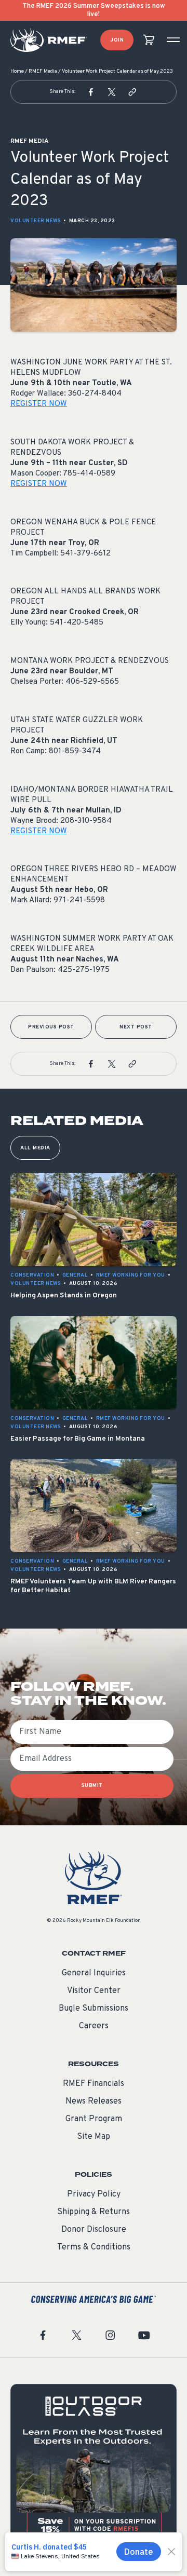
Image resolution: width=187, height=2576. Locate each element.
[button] (91, 92)
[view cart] (149, 40)
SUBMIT (92, 1786)
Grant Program (94, 2119)
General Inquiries (94, 1973)
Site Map (94, 2137)
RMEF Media (43, 71)
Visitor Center (94, 1991)
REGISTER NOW (39, 404)
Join (117, 40)
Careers (94, 2026)
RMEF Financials (94, 2084)
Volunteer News (36, 221)
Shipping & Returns (94, 2212)
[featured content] (94, 2467)
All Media (35, 1148)
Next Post (136, 1027)
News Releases (94, 2102)
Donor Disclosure (94, 2230)
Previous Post (51, 1027)
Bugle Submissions (94, 2009)
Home (17, 71)
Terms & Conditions (94, 2247)
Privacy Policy (94, 2194)
